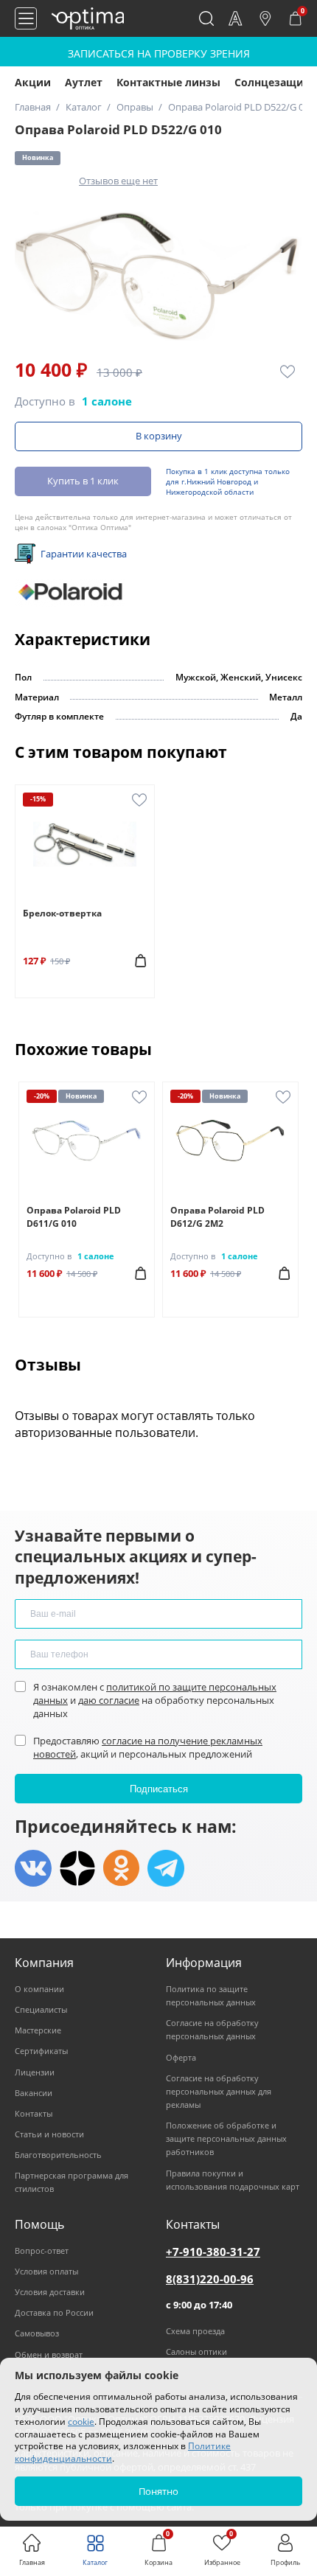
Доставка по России (54, 2312)
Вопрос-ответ (42, 2250)
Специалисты (41, 2009)
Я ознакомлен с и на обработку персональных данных (155, 1700)
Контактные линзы (168, 82)
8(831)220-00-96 (210, 2279)
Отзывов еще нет (118, 181)
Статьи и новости (49, 2134)
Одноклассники (122, 1868)
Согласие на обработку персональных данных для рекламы (219, 2091)
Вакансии (34, 2093)
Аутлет (84, 82)
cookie (81, 2422)
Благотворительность (58, 2155)
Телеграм (166, 1868)
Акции (33, 82)
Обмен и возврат (49, 2354)
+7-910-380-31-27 (213, 2252)
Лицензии (35, 2072)
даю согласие (109, 1700)
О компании (39, 1989)
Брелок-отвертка (62, 913)
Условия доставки (50, 2292)
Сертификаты (41, 2051)
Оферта (181, 2057)
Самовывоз (37, 2333)
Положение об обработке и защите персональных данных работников (226, 2138)
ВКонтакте (33, 1868)
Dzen (77, 1868)
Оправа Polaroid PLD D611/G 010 (74, 1217)
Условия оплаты (46, 2271)
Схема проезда (195, 2331)
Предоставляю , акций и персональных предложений (148, 1747)
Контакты (34, 2113)
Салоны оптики (196, 2352)
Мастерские (38, 2030)
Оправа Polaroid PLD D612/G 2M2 (217, 1217)
